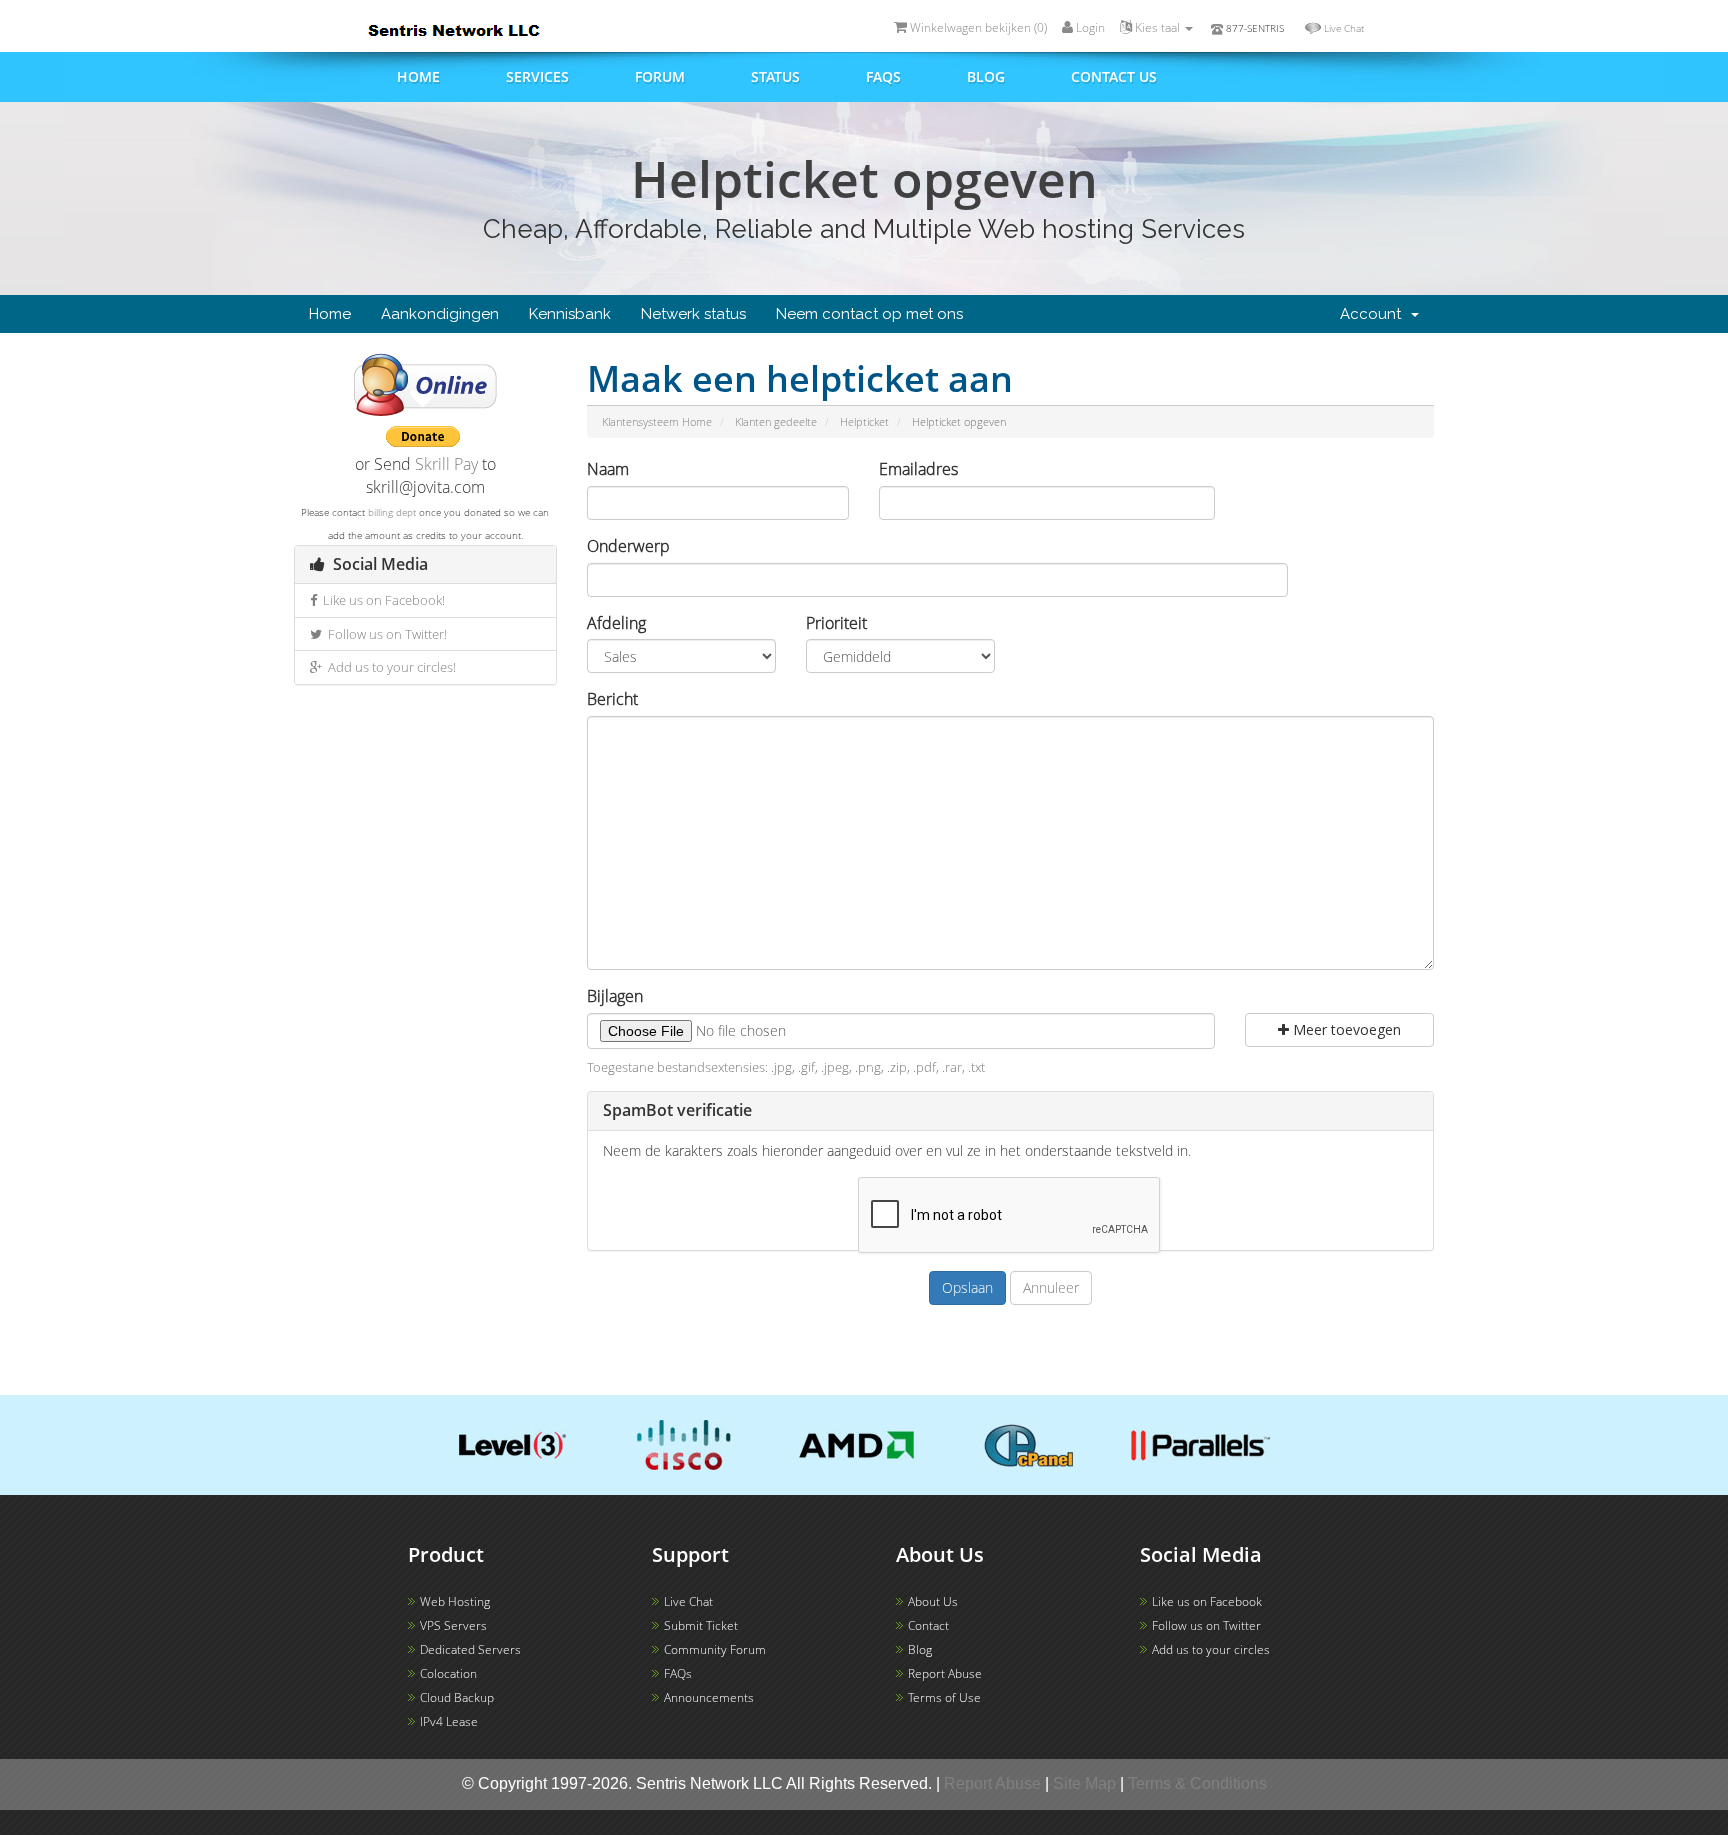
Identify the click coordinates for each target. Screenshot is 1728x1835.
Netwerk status (693, 314)
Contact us (1114, 76)
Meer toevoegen (1345, 1029)
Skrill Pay (446, 464)
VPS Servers (453, 1625)
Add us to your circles (1211, 1649)
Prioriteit (836, 623)
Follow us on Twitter (1206, 1625)
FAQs (883, 76)
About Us (933, 1601)
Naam (608, 469)
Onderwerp (628, 546)
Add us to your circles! (389, 667)
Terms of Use (944, 1697)
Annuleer (1051, 1287)
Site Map (1084, 1783)
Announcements (709, 1697)
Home (418, 76)
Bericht (612, 699)
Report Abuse (945, 1673)
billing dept (392, 512)
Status (775, 76)
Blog (986, 76)
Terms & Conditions (1197, 1783)
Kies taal (1157, 27)
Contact (928, 1625)
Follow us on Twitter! (384, 634)
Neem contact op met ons (869, 314)
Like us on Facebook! (381, 600)
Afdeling (616, 623)
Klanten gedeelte (776, 421)
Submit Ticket (701, 1625)
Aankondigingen (440, 314)
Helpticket (864, 421)
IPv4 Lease (449, 1721)
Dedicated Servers (470, 1649)
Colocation (448, 1673)
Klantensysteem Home (657, 421)
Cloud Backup (457, 1697)
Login (1089, 27)
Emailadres (918, 469)
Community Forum (715, 1649)
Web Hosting (455, 1601)
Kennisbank (570, 314)
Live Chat (1344, 28)
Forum (660, 76)
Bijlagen (615, 996)
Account (1374, 314)
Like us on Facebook (1207, 1601)
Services (537, 76)
